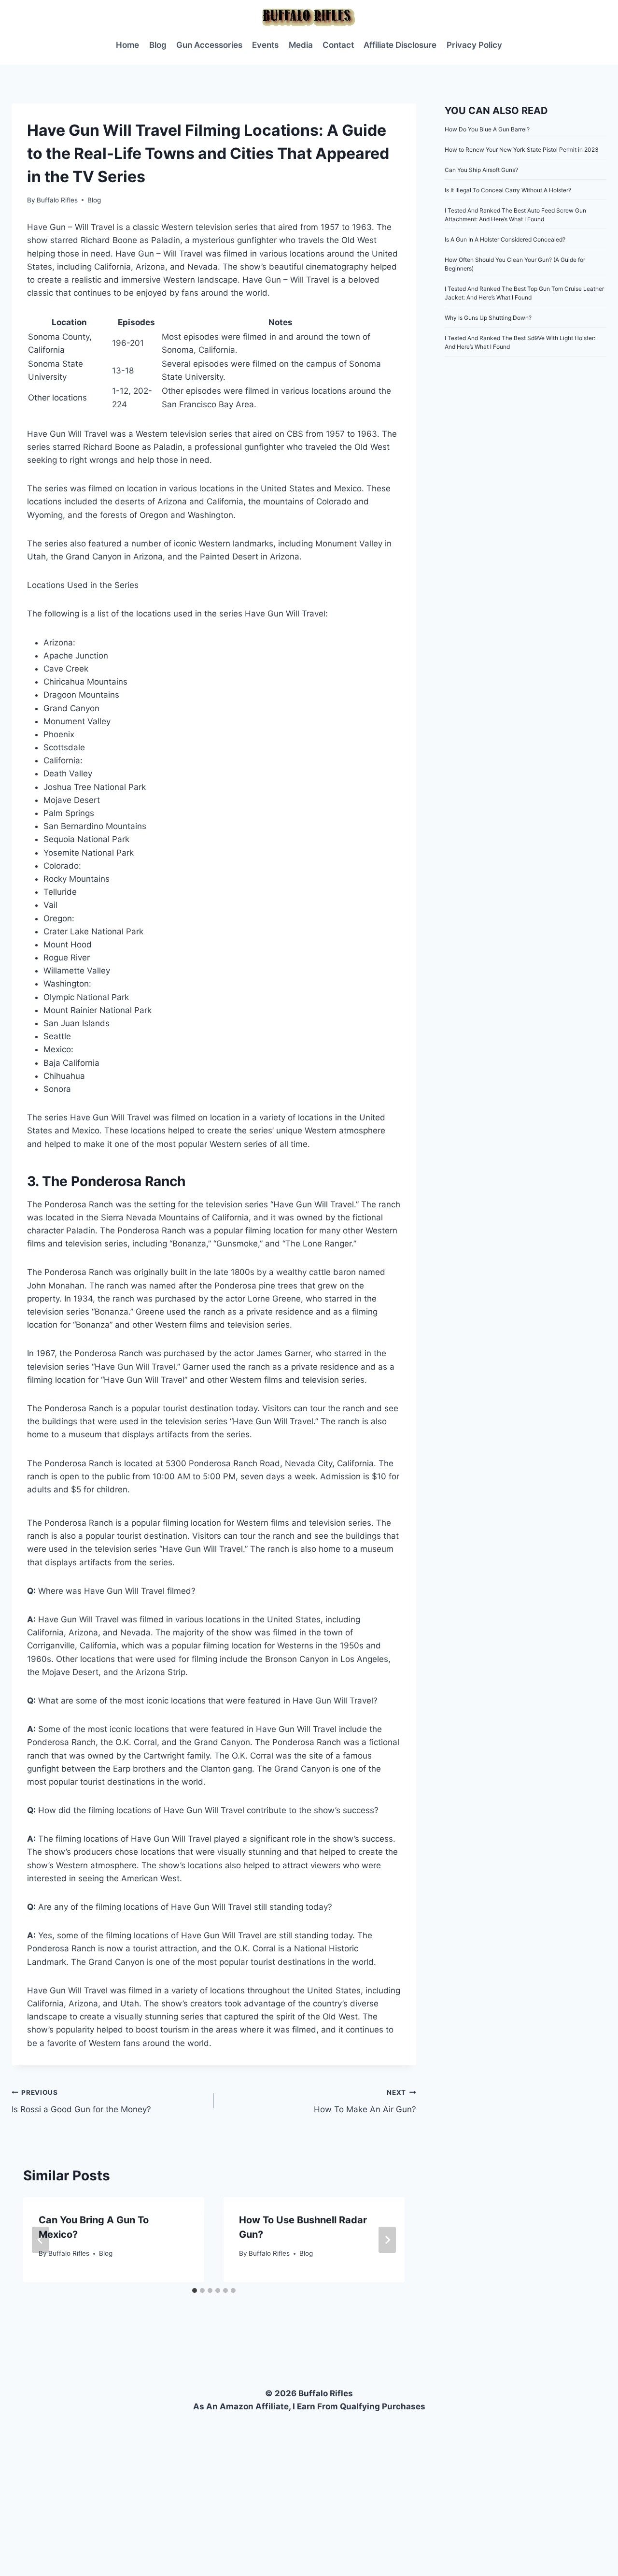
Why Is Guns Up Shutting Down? (488, 318)
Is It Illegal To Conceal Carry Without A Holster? (508, 190)
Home (127, 45)
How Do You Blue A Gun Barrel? (487, 129)
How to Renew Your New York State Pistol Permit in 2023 (522, 150)
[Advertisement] (309, 2486)
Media (301, 45)
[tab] (195, 2290)
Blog (158, 45)
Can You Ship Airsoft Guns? (481, 170)
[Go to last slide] (41, 2240)
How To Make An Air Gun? (365, 2101)
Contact (338, 45)
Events (265, 45)
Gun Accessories (209, 45)
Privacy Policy (474, 45)
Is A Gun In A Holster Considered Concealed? (505, 239)
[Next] (387, 2240)
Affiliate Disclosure (400, 45)
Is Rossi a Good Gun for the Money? (81, 2101)
